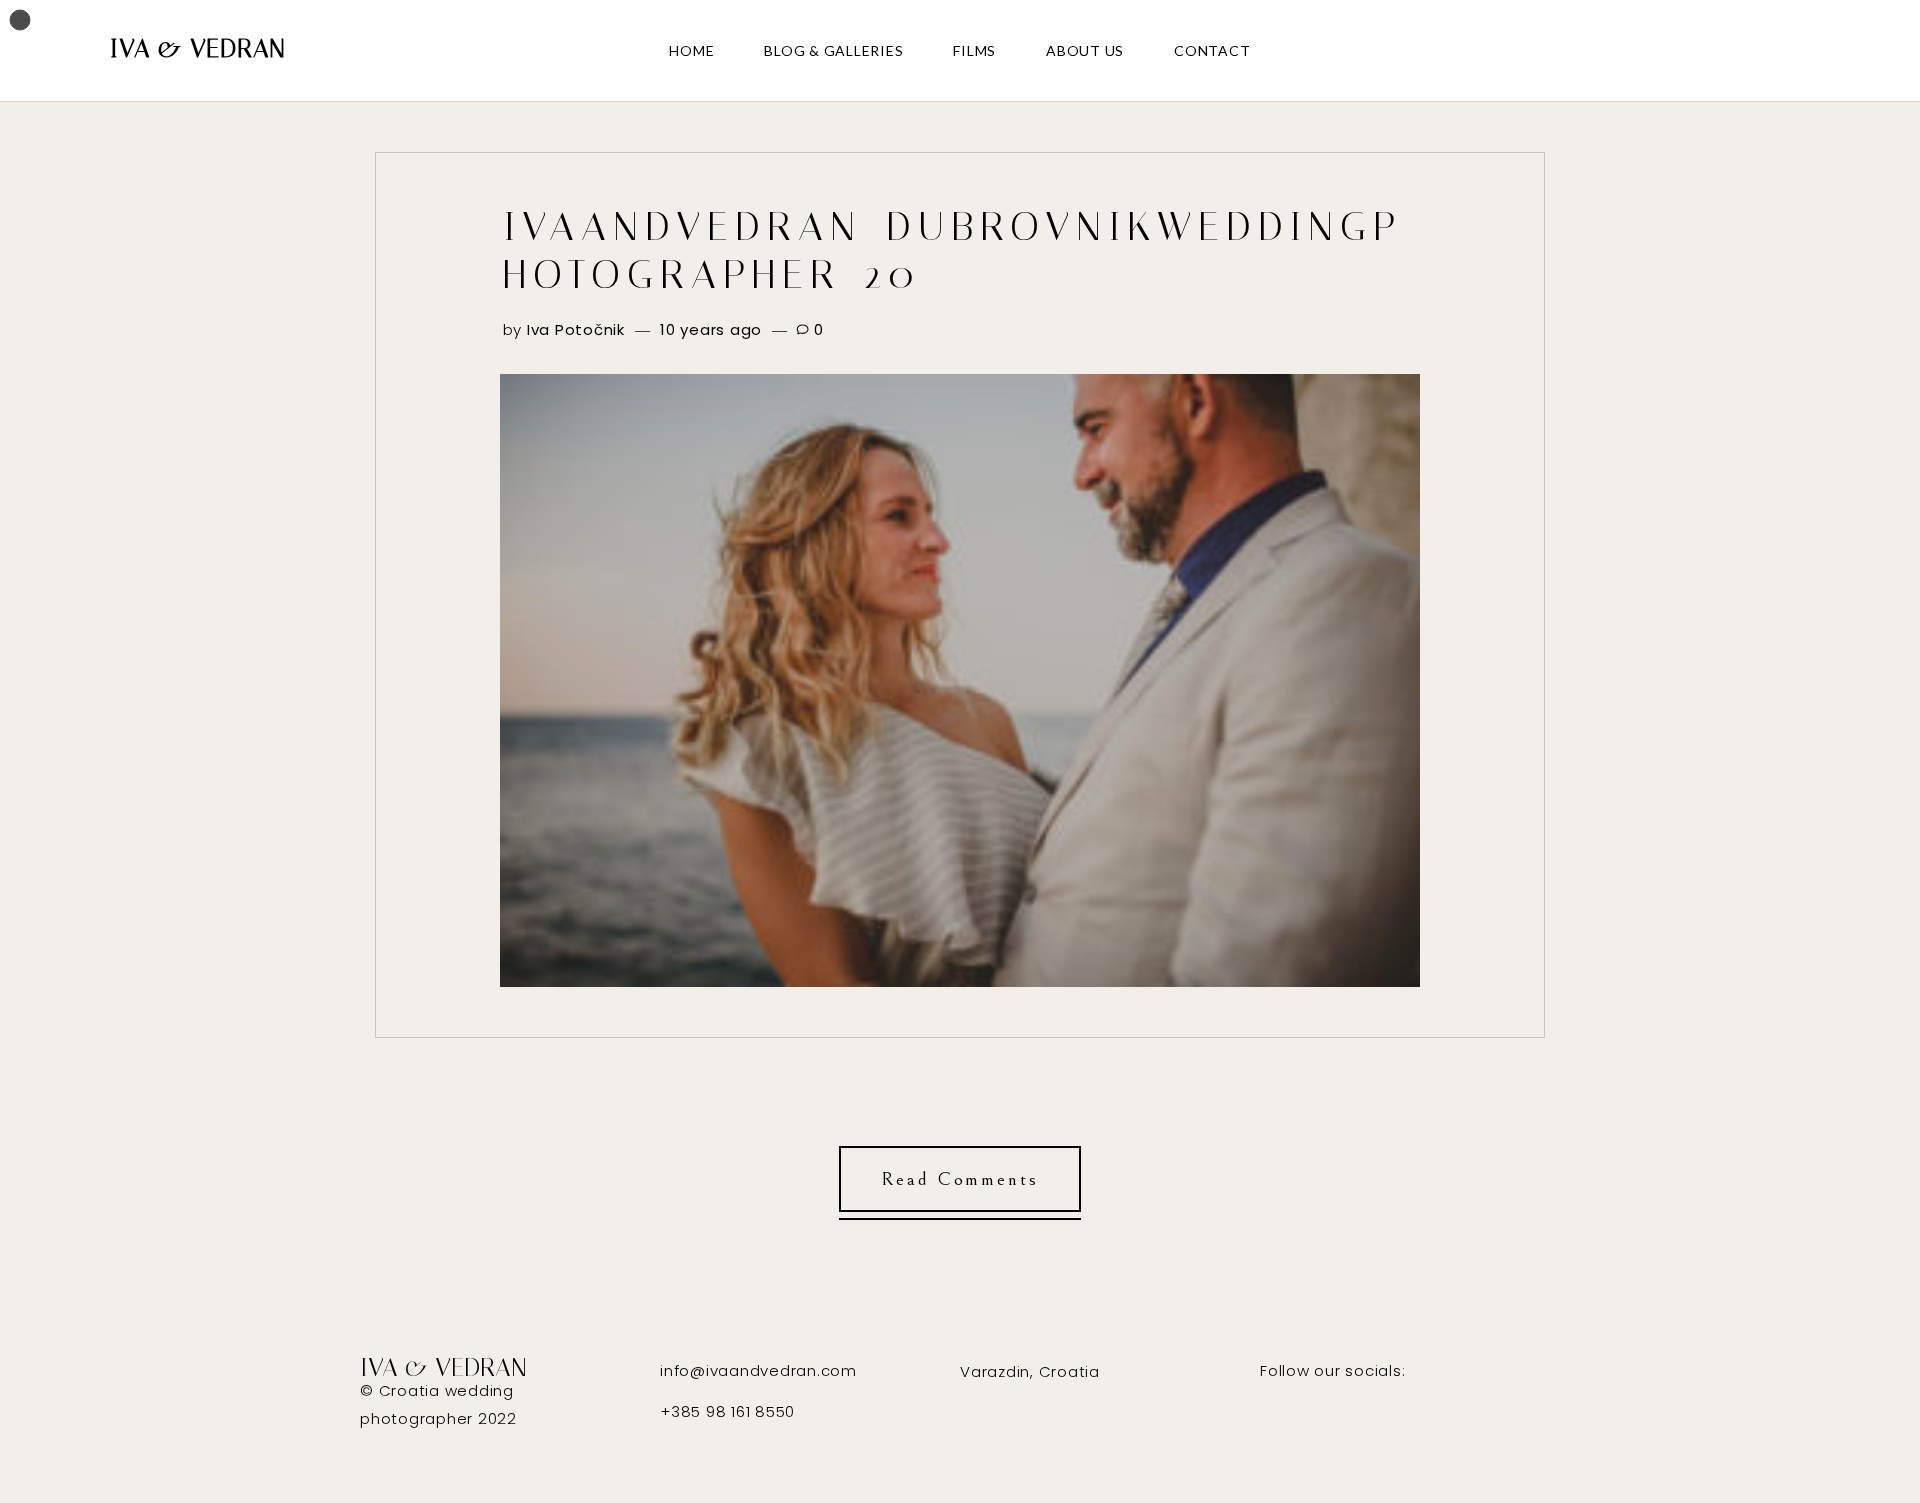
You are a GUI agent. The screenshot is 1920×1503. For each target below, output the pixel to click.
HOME (691, 50)
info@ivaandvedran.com (758, 1370)
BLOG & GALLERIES (833, 50)
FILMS (974, 50)
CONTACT (1212, 50)
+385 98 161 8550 (727, 1411)
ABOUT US (1085, 50)
